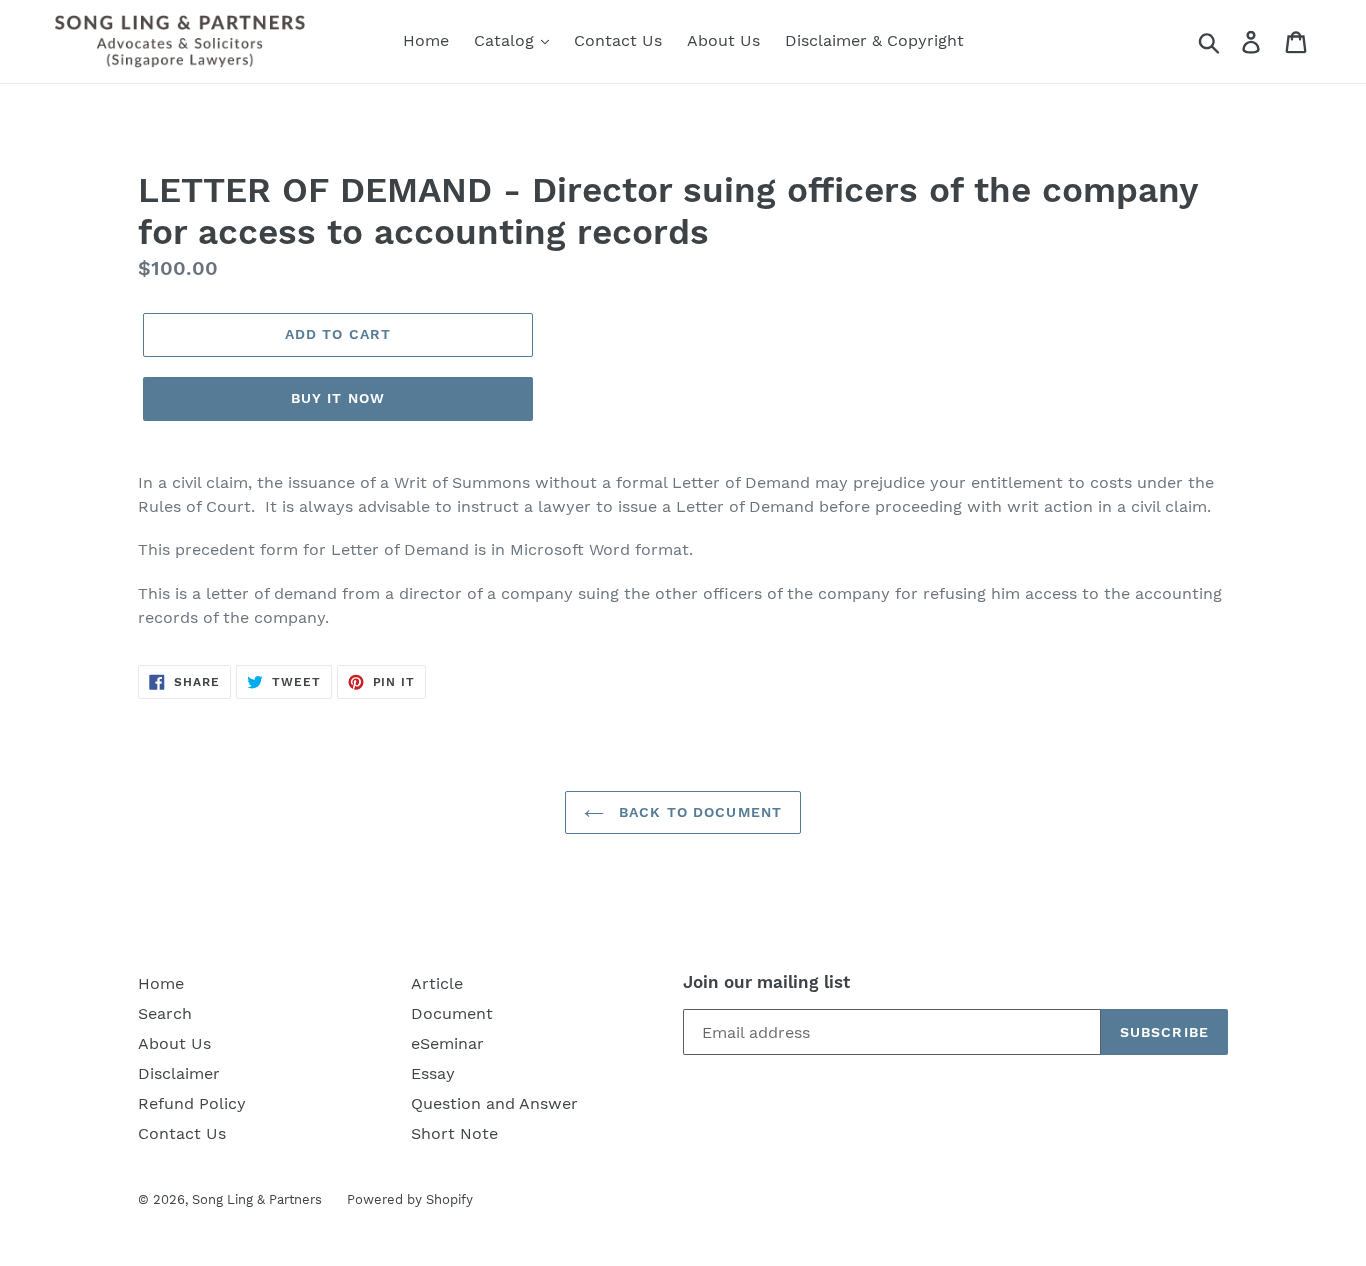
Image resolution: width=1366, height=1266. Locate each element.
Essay (433, 1073)
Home (426, 40)
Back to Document (698, 812)
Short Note (454, 1133)
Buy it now (338, 398)
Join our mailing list (766, 982)
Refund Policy (192, 1103)
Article (437, 983)
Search (165, 1013)
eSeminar (447, 1043)
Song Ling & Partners (257, 1199)
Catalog (506, 40)
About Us (723, 40)
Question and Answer (494, 1103)
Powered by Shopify (410, 1199)
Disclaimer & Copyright (874, 40)
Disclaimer (179, 1073)
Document (452, 1013)
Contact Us (618, 40)
